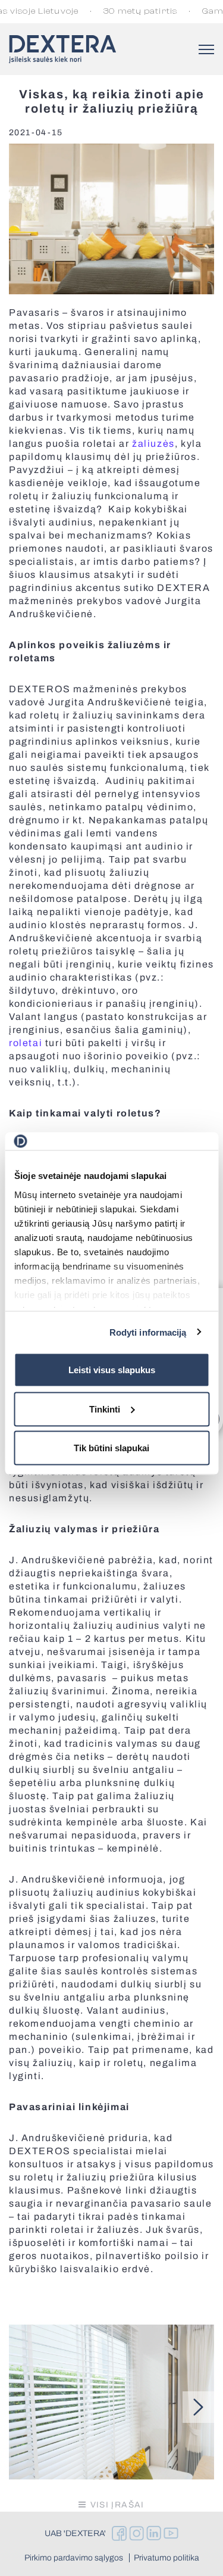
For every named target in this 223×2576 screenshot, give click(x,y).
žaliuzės (153, 444)
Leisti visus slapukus (112, 1370)
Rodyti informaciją (148, 1332)
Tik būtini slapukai (111, 1448)
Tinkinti (105, 1409)
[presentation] (198, 2407)
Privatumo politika (167, 2558)
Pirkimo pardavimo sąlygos (74, 2558)
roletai (26, 1043)
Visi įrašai (117, 2505)
